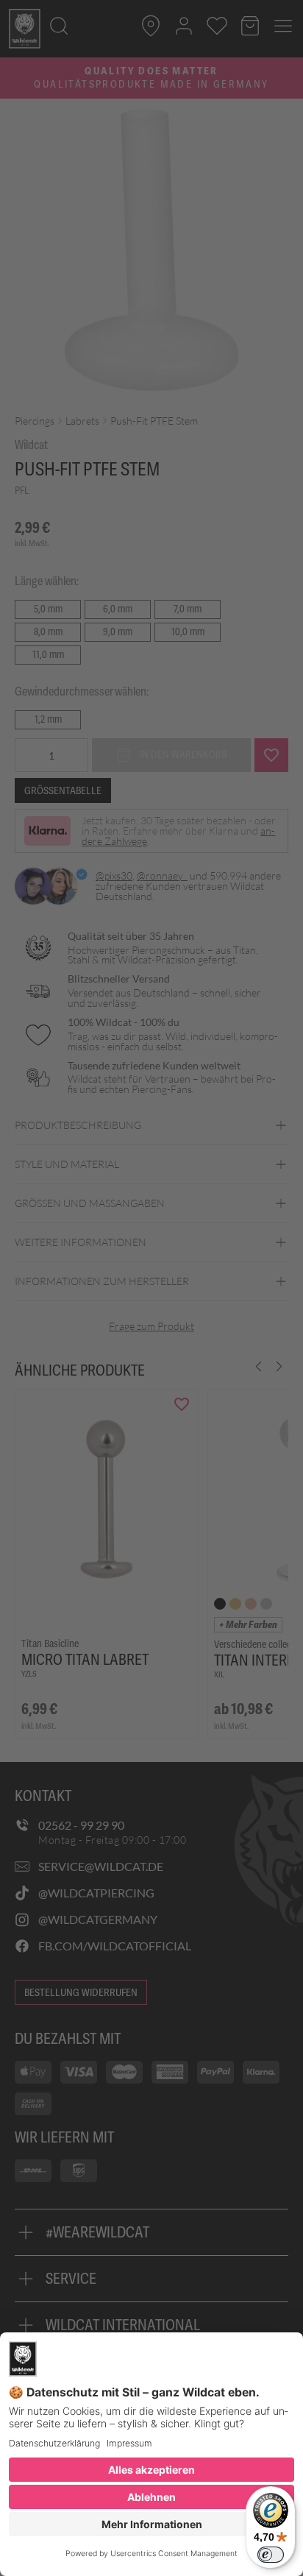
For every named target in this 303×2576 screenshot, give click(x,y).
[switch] (271, 2555)
